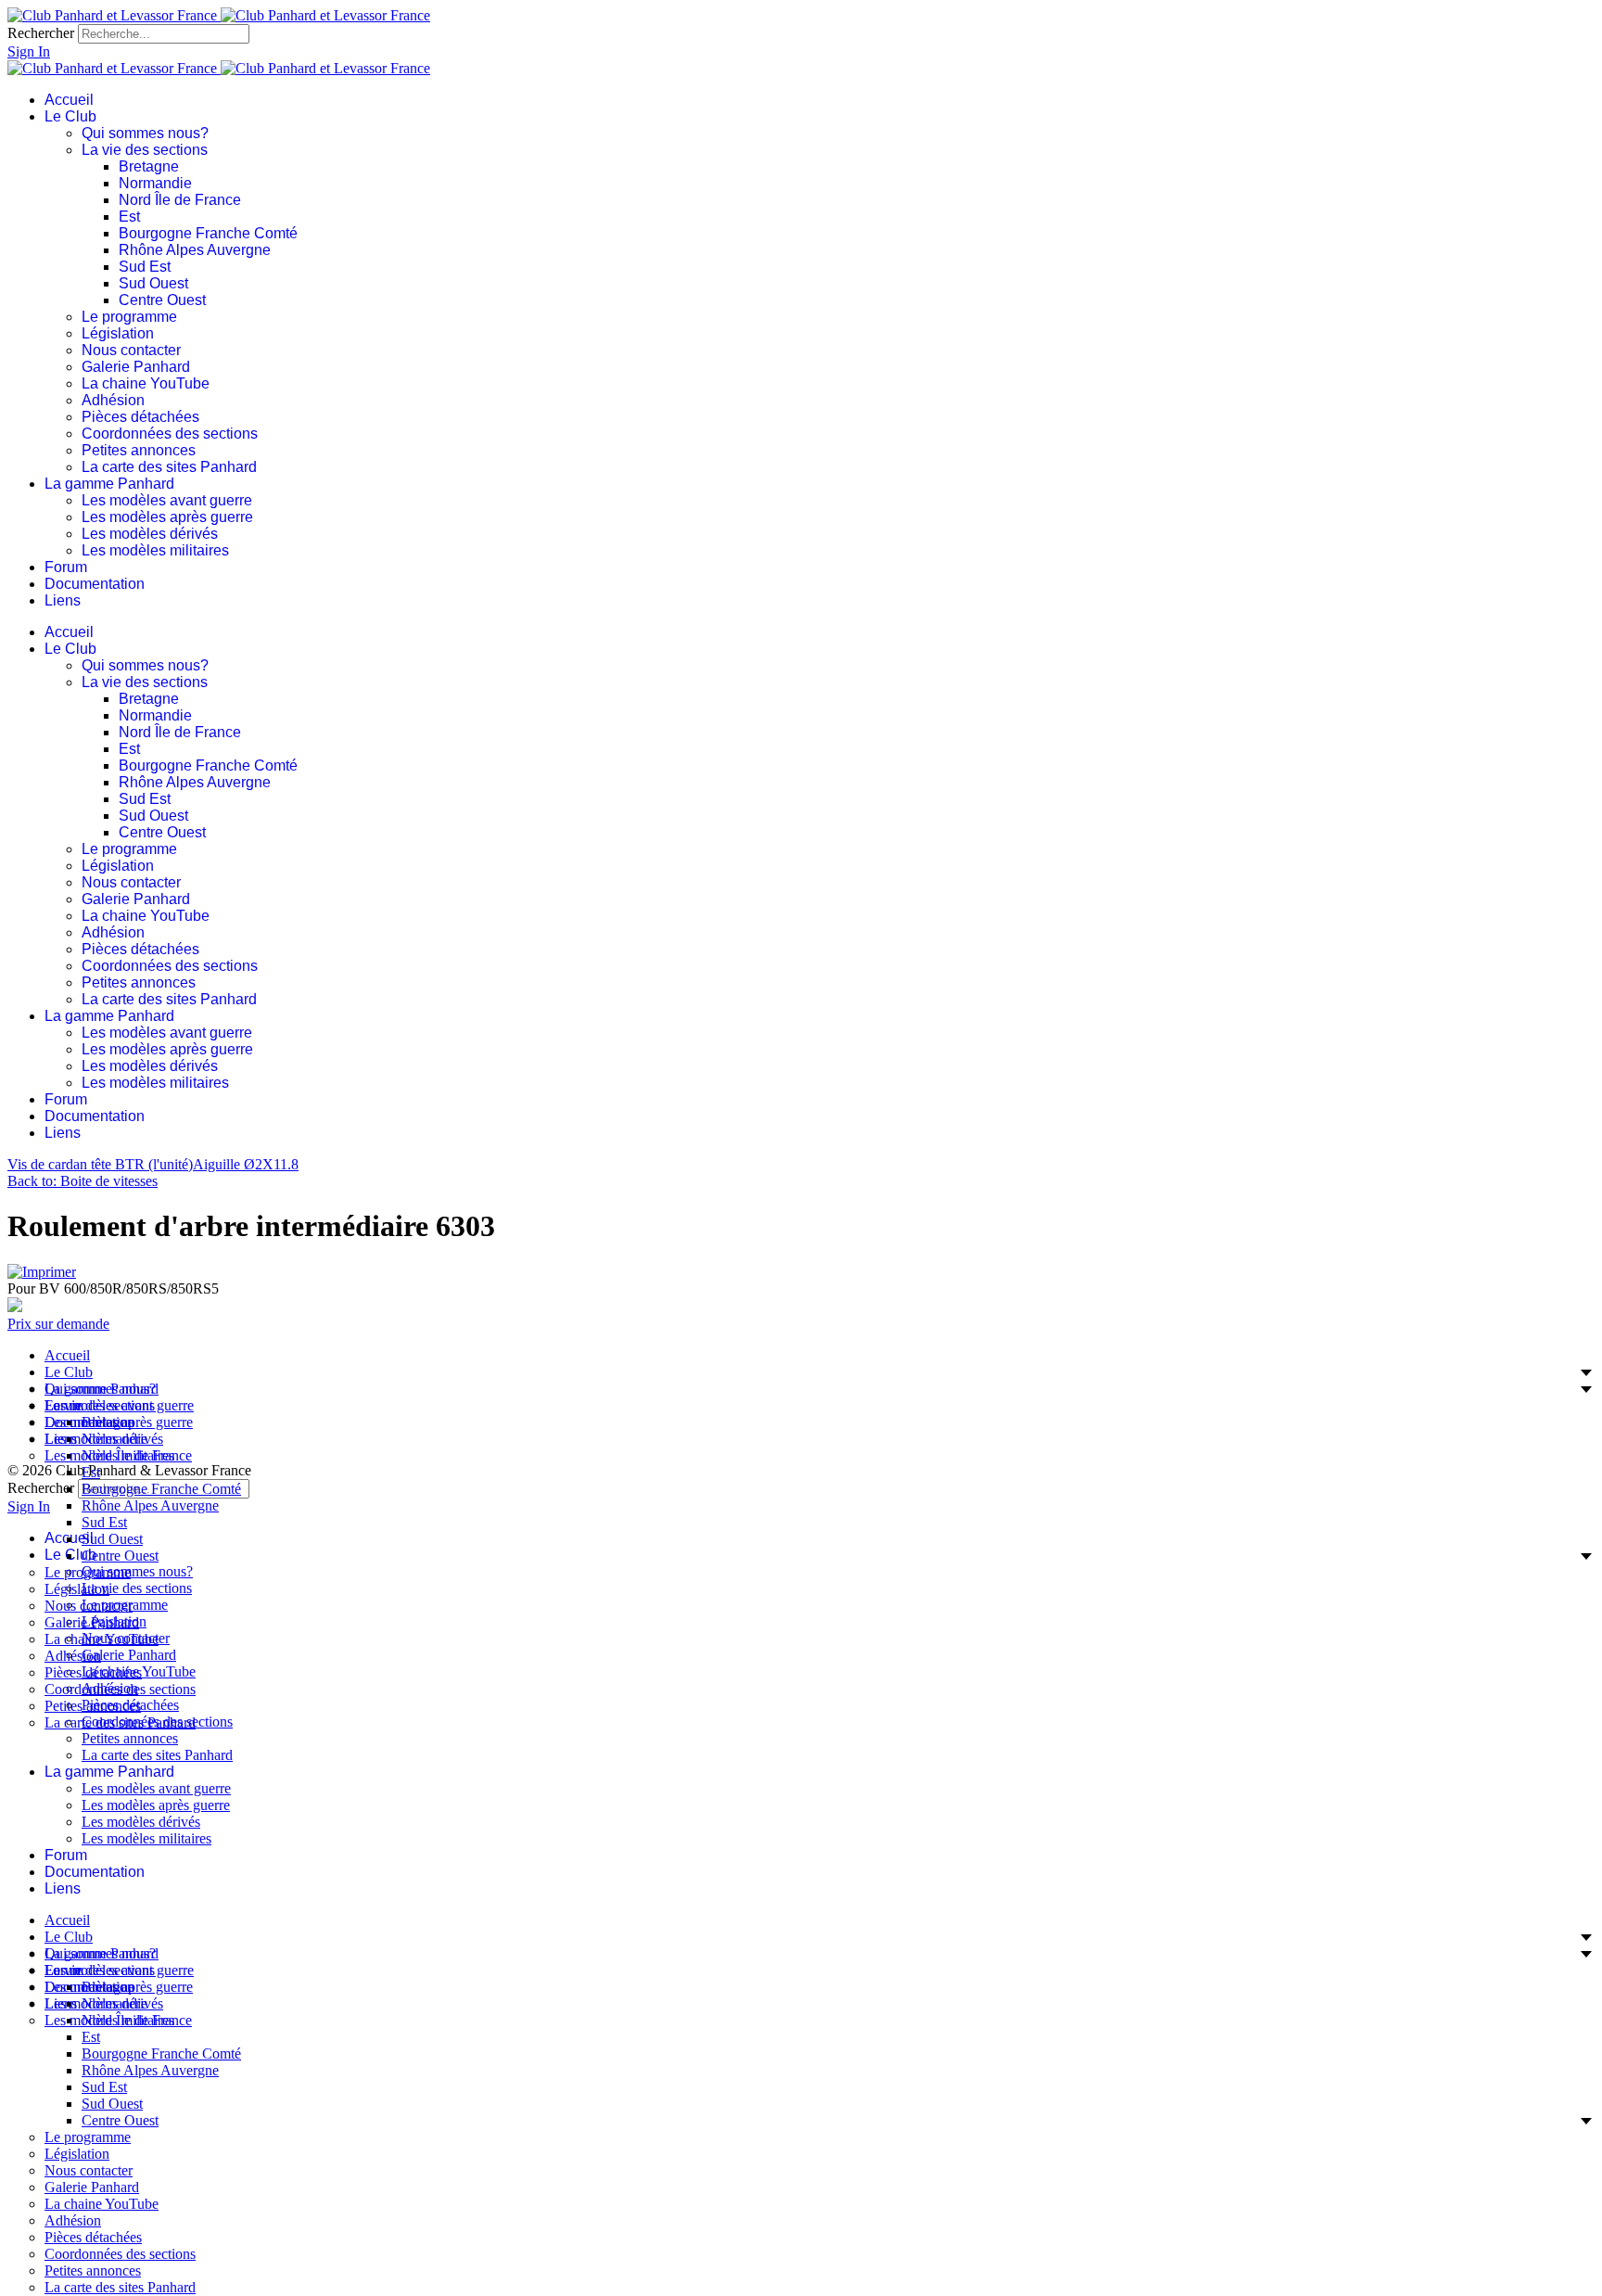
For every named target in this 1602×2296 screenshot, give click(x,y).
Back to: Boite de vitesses (83, 1181)
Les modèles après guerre (167, 517)
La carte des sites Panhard (169, 467)
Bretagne (149, 166)
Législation (118, 333)
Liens (63, 600)
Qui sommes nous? (145, 133)
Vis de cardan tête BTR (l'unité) (100, 1164)
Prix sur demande (58, 1324)
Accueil (69, 100)
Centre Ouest (162, 300)
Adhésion (113, 400)
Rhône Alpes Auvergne (195, 250)
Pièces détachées (140, 417)
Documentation (95, 584)
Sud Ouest (153, 283)
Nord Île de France (180, 200)
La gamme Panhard (109, 484)
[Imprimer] (42, 1272)
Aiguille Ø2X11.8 (246, 1164)
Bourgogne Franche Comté (208, 233)
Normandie (155, 183)
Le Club (70, 116)
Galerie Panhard (136, 367)
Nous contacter (131, 350)
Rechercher (41, 33)
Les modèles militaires (155, 550)
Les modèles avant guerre (167, 500)
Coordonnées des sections (170, 434)
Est (129, 217)
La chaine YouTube (146, 383)
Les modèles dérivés (150, 534)
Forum (66, 567)
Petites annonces (139, 450)
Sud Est (145, 267)
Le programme (129, 317)
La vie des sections (145, 150)
